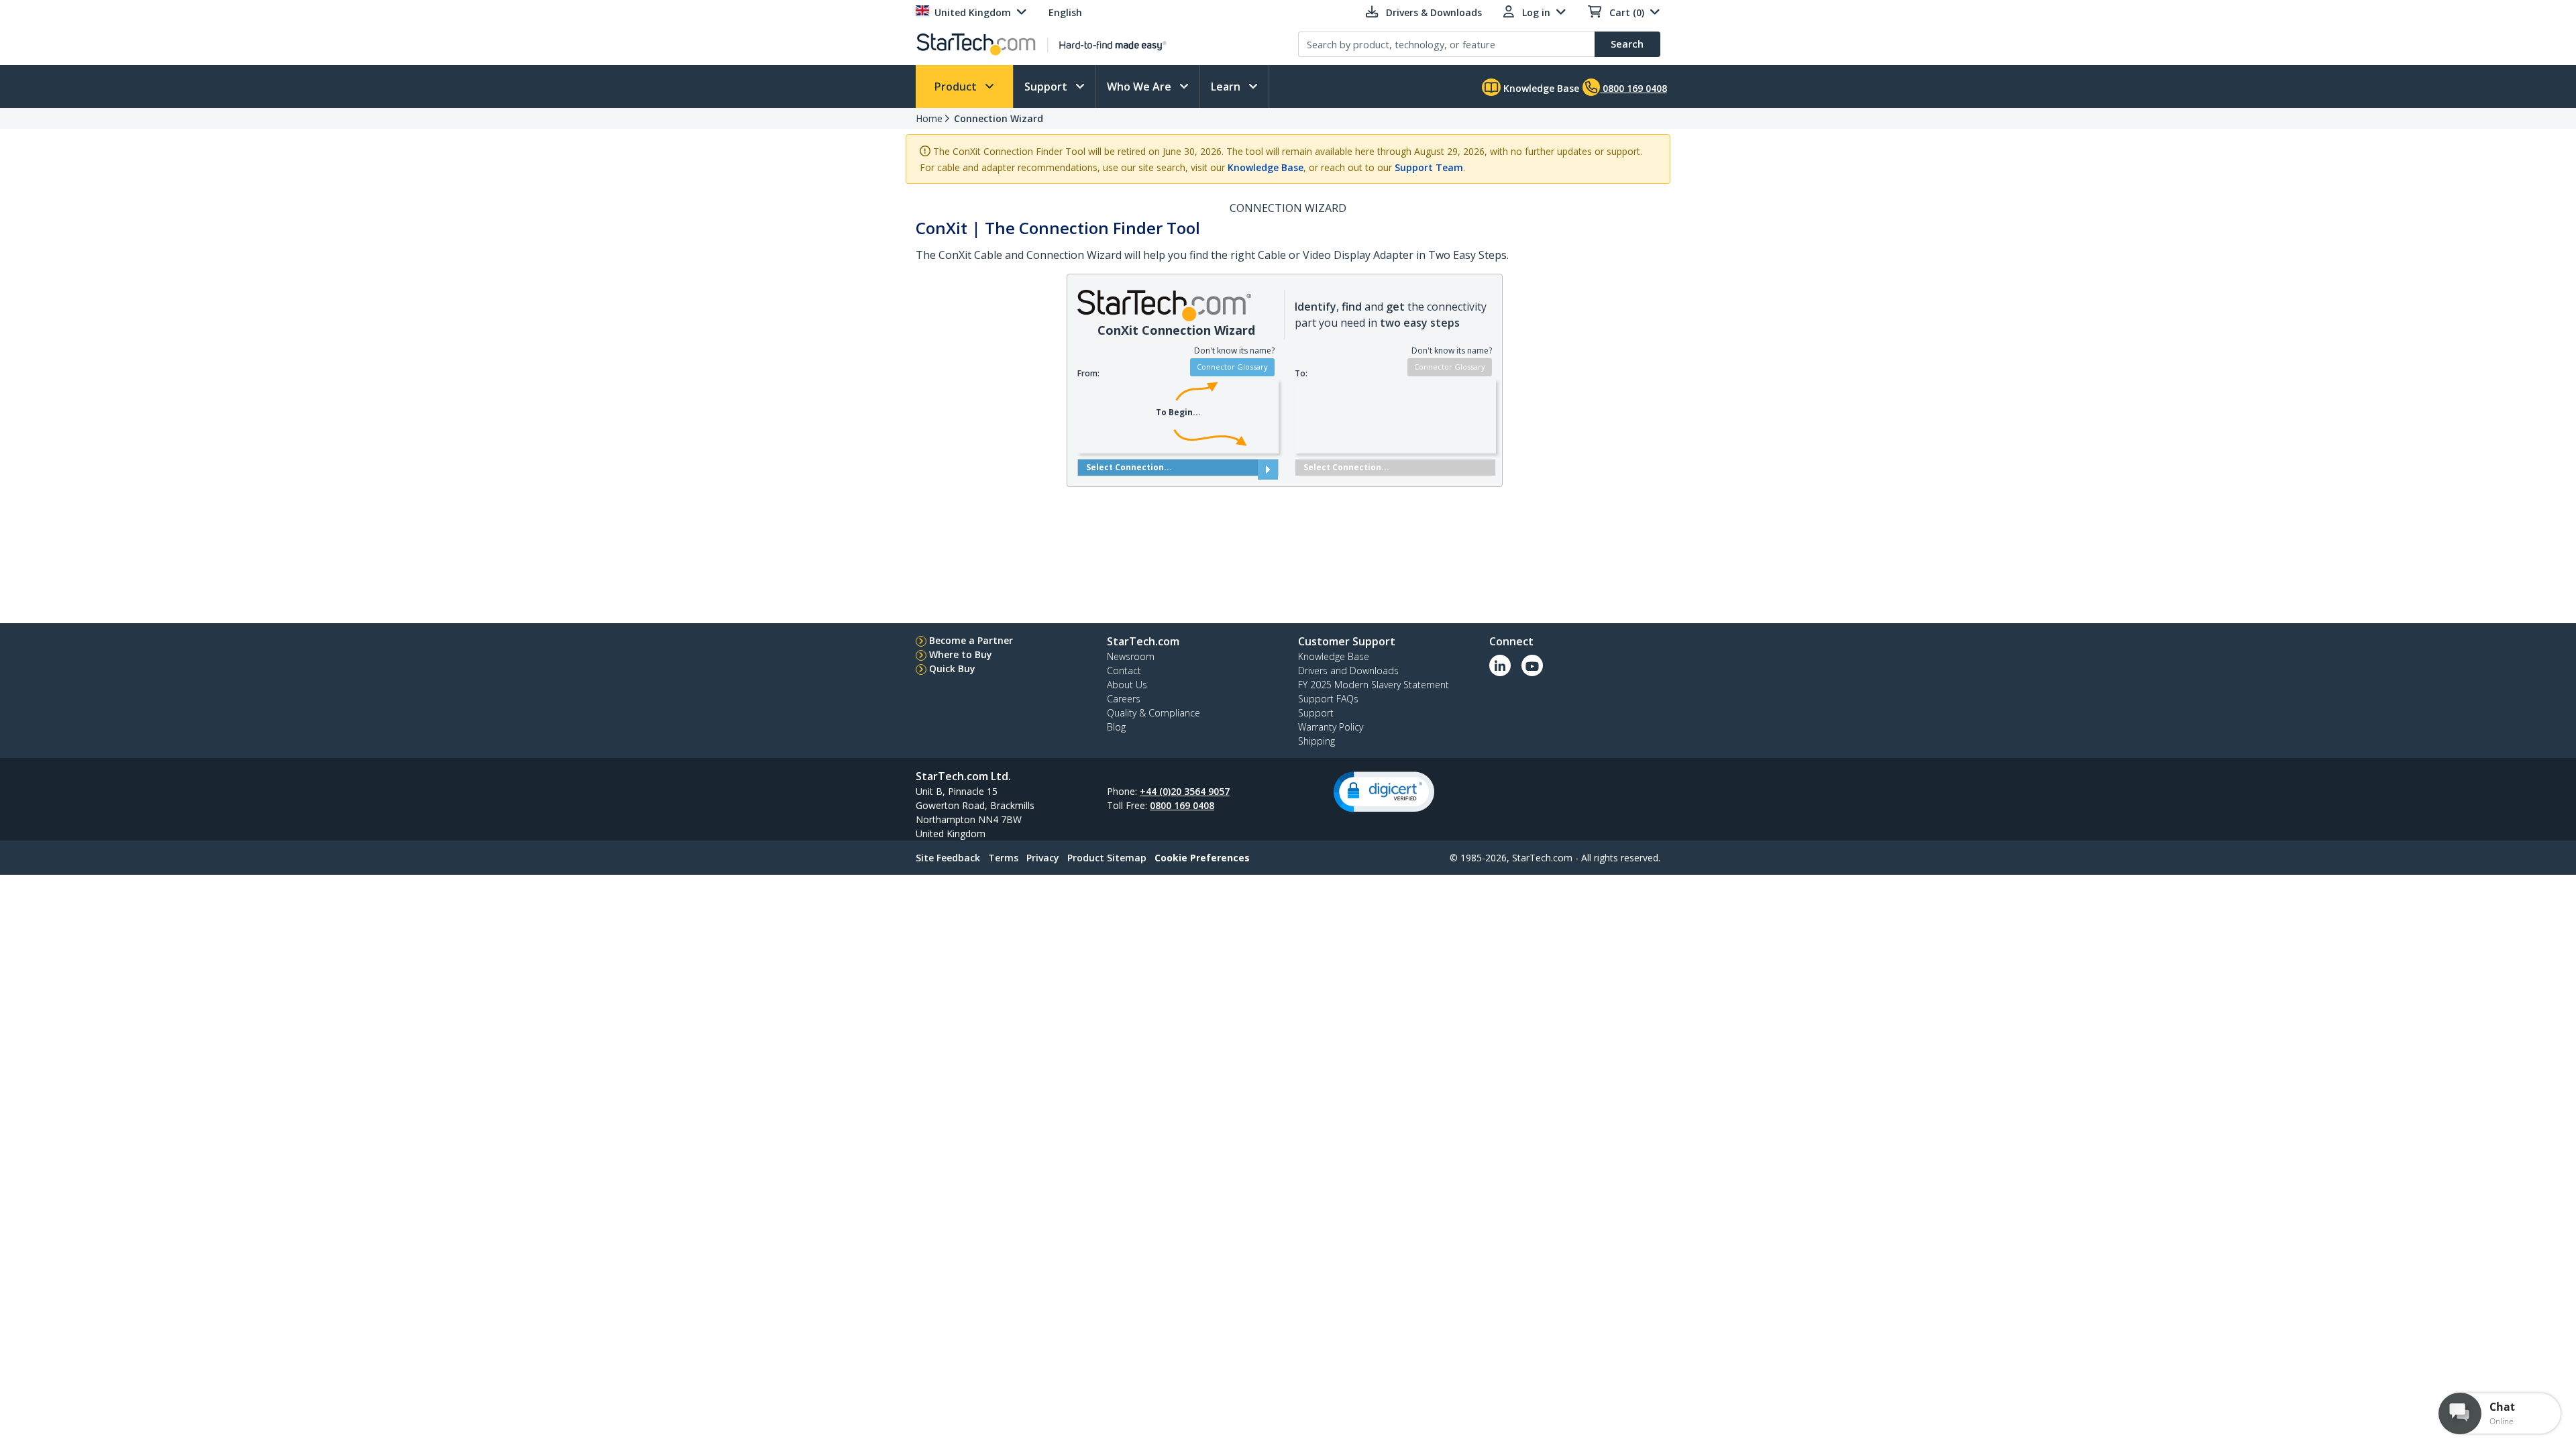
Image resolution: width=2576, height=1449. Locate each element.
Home (929, 118)
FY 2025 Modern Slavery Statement (1374, 685)
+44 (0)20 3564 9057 (1185, 791)
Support (1047, 87)
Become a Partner (971, 640)
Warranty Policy (1331, 727)
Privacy (1043, 858)
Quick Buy (952, 668)
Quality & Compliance (1153, 713)
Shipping (1317, 741)
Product (957, 87)
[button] (1384, 792)
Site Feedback (948, 858)
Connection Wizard (999, 118)
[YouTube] (1532, 665)
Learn (1227, 87)
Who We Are (1140, 87)
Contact (1124, 670)
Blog (1116, 727)
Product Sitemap (1107, 858)
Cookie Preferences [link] (1202, 858)
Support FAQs (1328, 699)
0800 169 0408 (1182, 805)
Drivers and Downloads (1348, 670)
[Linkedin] (1500, 665)
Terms (1003, 858)
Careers (1124, 699)
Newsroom (1131, 656)
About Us (1127, 685)
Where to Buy (961, 654)
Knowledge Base (1540, 88)
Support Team (1429, 167)
